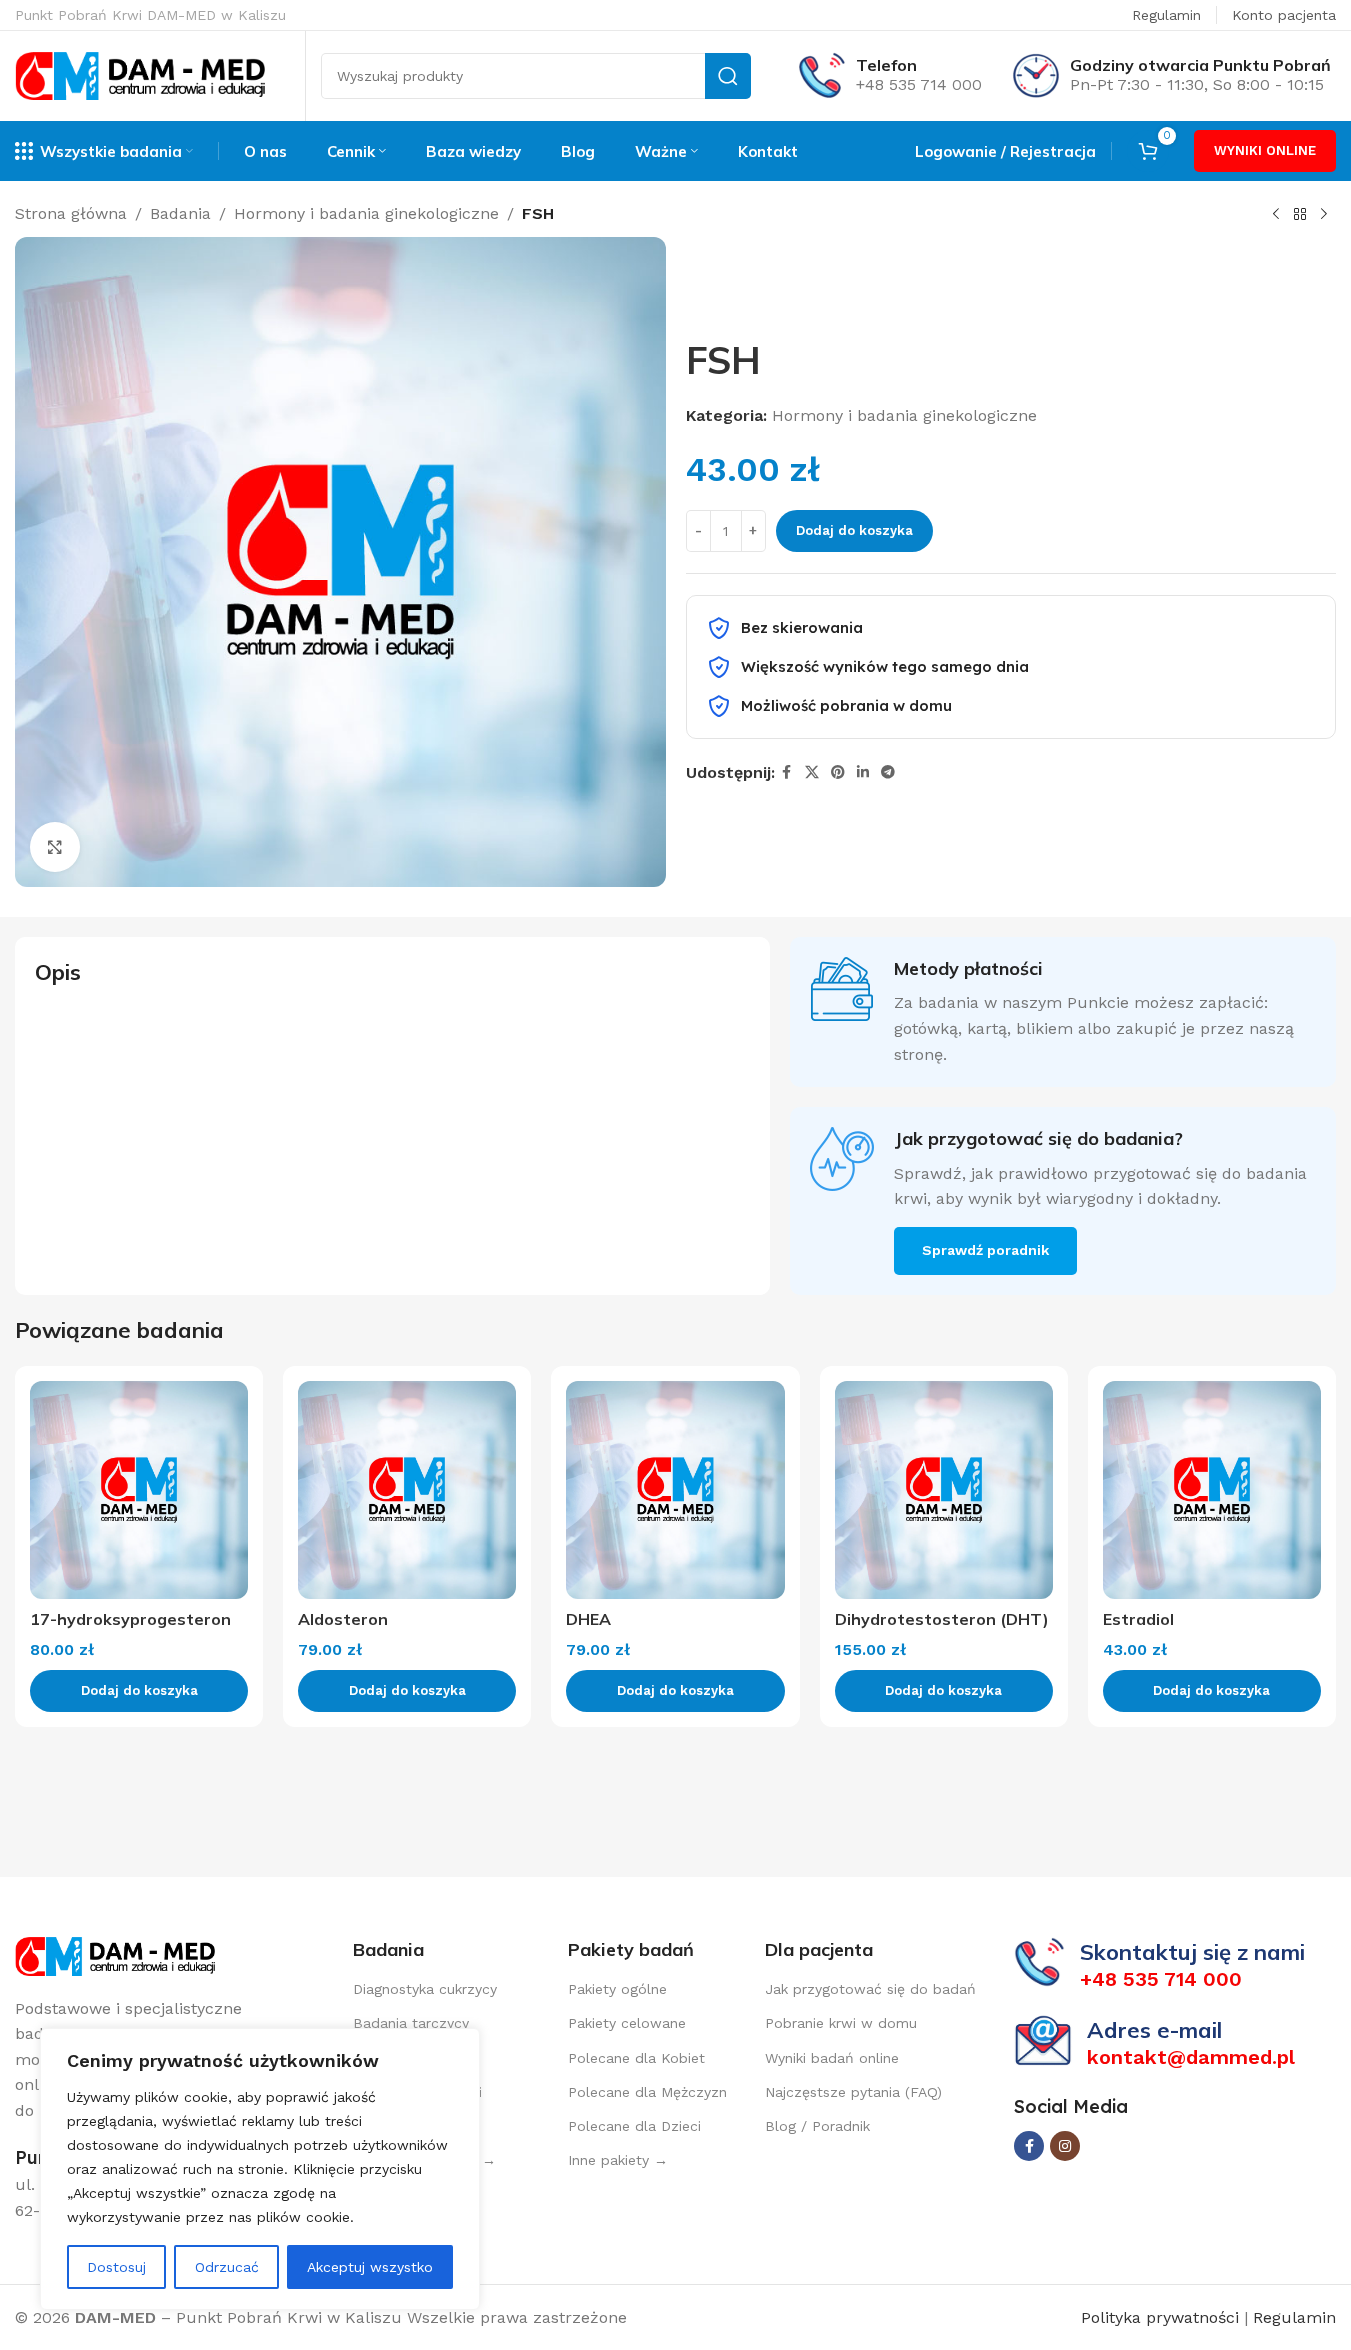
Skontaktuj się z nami (1192, 1952)
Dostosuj (116, 2267)
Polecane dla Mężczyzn (647, 2092)
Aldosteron (343, 1619)
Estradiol (1138, 1619)
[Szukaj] (728, 76)
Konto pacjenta (1284, 15)
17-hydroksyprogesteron (130, 1619)
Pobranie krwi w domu (841, 2023)
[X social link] (812, 772)
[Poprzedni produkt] (1276, 215)
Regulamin (1166, 15)
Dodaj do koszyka (854, 530)
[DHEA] (675, 1490)
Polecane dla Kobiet (636, 2058)
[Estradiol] (1212, 1490)
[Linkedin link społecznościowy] (863, 772)
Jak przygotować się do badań (870, 1989)
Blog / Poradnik (817, 2126)
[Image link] (115, 1954)
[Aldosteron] (407, 1490)
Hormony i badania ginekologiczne (366, 213)
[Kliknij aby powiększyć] (55, 847)
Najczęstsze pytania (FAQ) (853, 2092)
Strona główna (71, 213)
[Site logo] (140, 74)
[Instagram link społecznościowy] (1065, 2146)
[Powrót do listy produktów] (1300, 215)
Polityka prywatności (1162, 2317)
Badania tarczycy (411, 2023)
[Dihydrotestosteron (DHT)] (944, 1490)
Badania (180, 213)
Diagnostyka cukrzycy (425, 1989)
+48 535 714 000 (919, 84)
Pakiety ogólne (617, 1989)
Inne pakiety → (618, 2160)
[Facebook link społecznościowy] (787, 772)
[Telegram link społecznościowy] (888, 772)
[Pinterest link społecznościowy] (838, 772)
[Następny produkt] (1324, 215)
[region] (260, 2169)
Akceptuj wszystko (370, 2267)
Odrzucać (227, 2267)
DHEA (588, 1619)
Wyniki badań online (832, 2058)
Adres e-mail (1154, 2030)
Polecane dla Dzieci (634, 2126)
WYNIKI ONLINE (1265, 150)
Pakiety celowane (627, 2023)
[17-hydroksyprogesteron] (139, 1490)
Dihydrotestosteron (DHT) (942, 1619)
